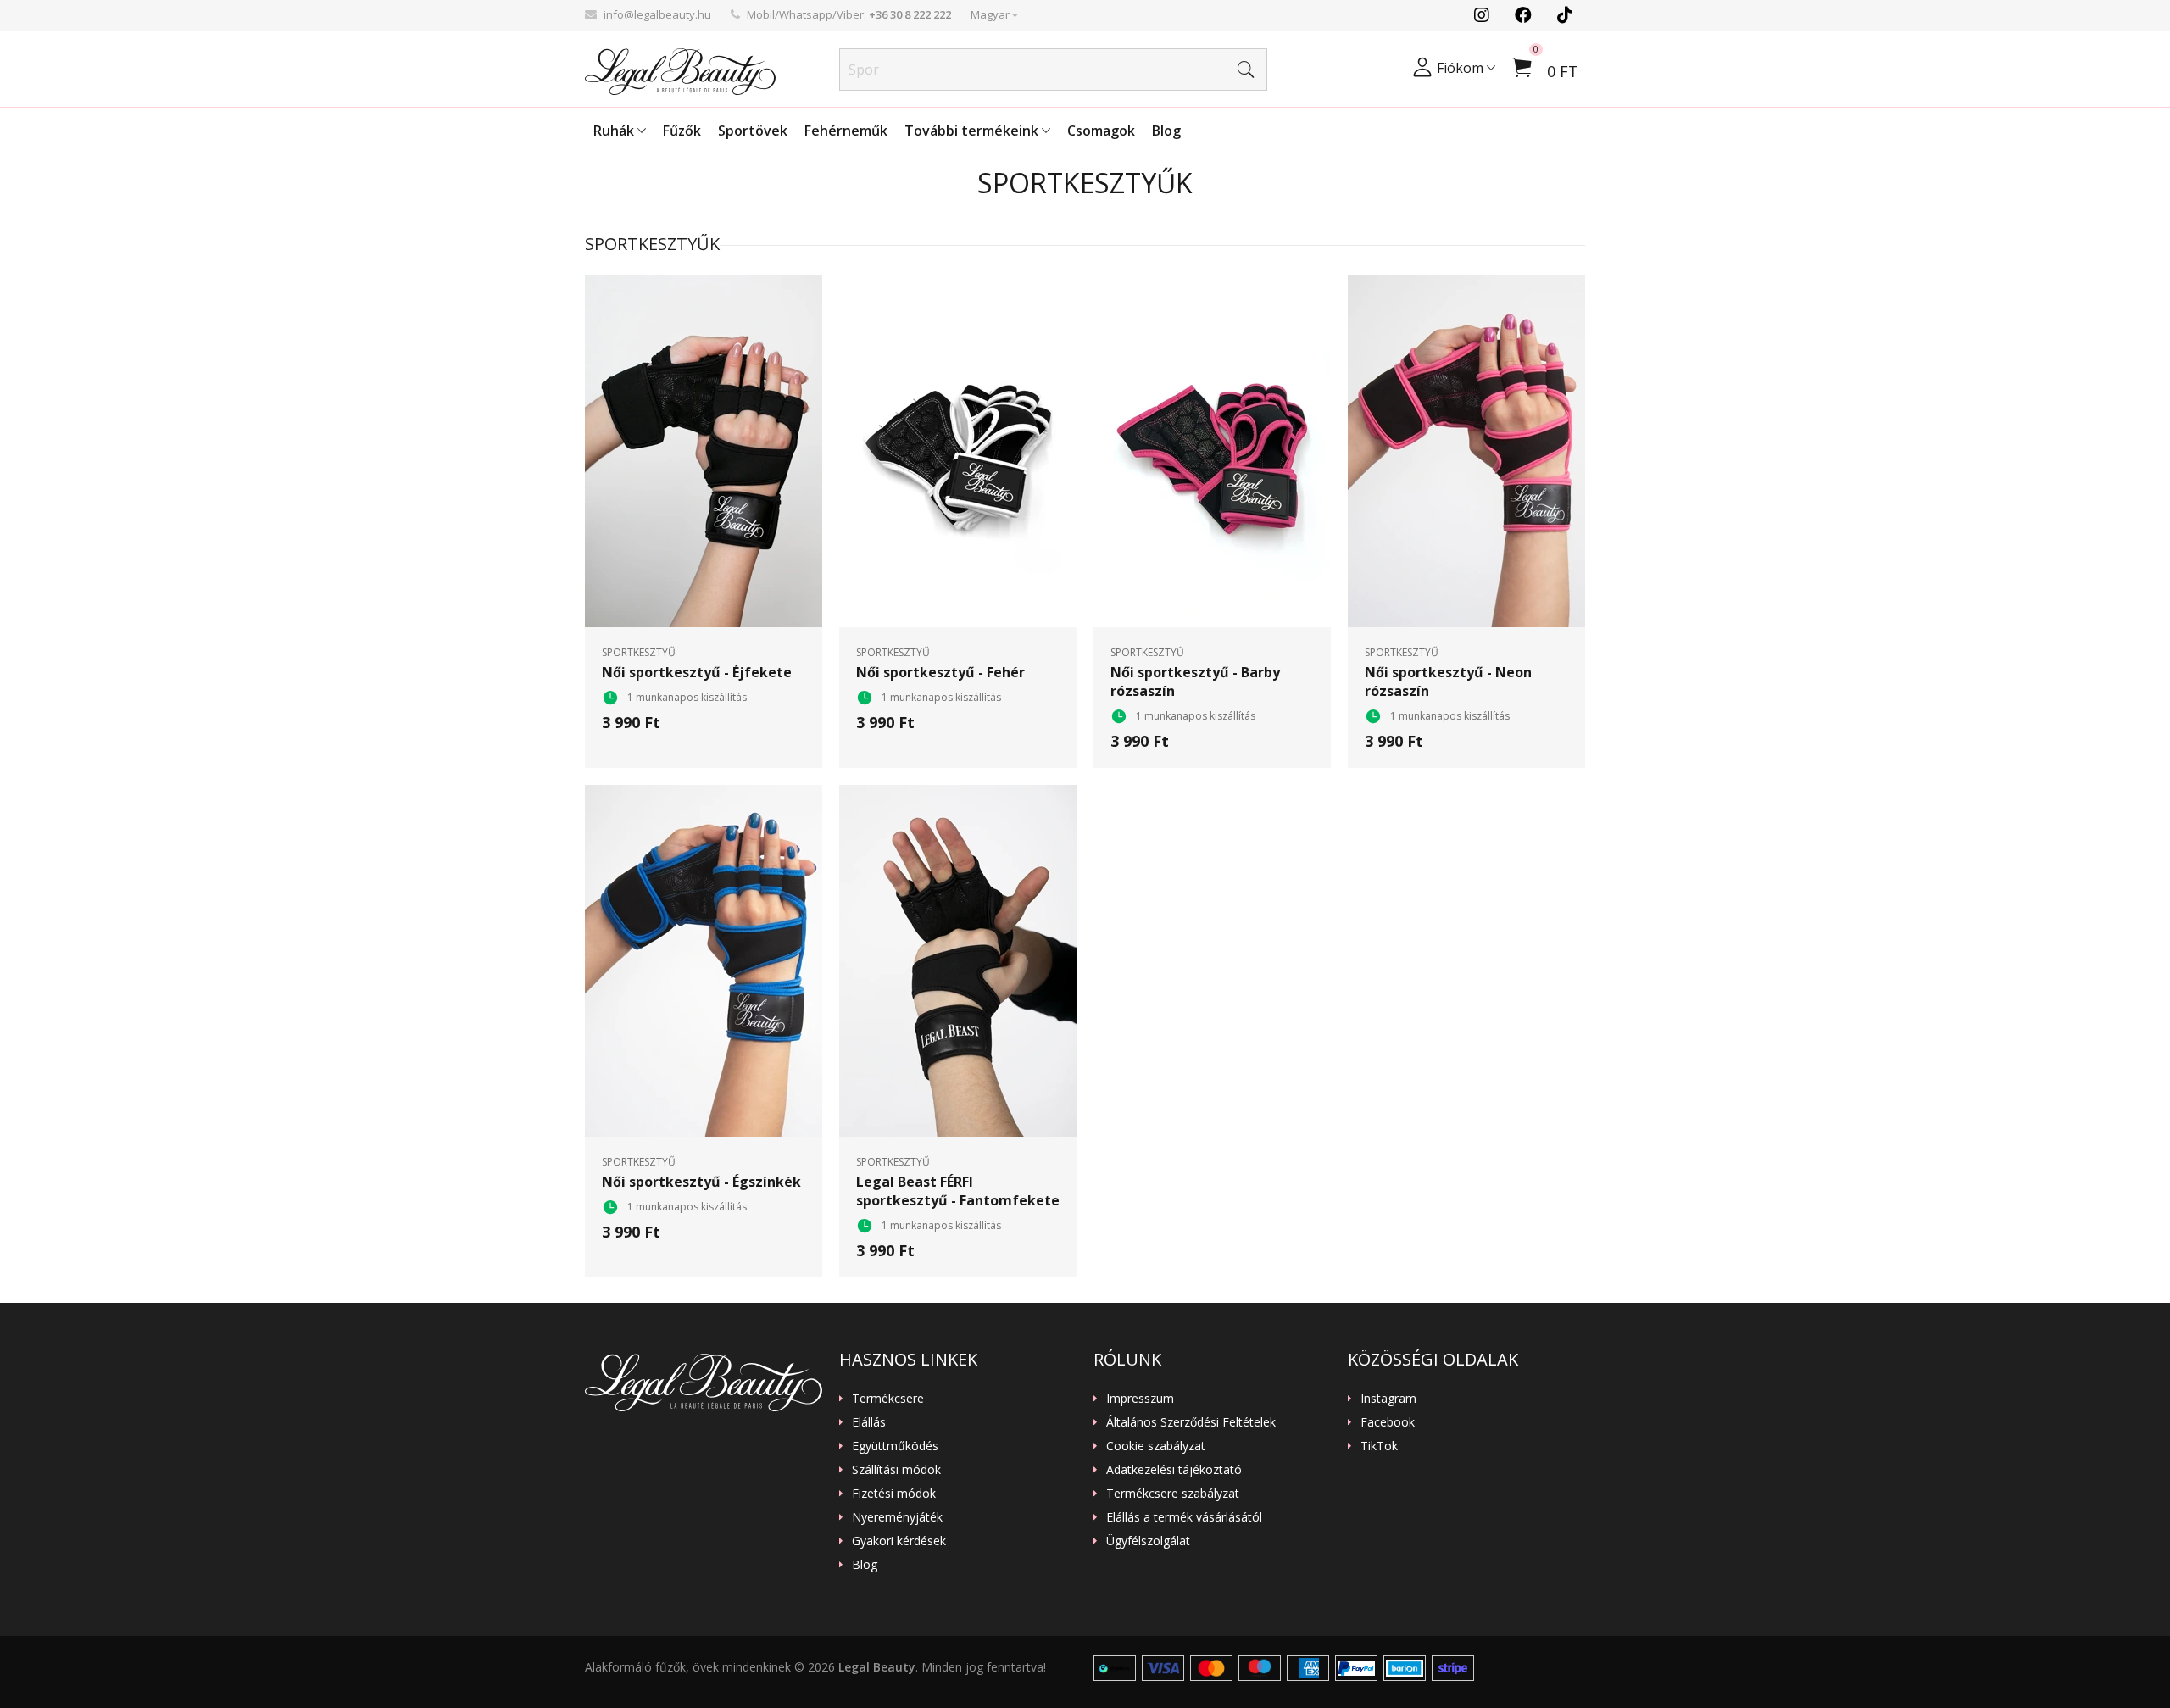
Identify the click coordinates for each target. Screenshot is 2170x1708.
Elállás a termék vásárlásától (1184, 1517)
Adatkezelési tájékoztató (1174, 1470)
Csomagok (1101, 131)
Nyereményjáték (897, 1517)
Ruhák (615, 131)
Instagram (1388, 1399)
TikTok (1379, 1446)
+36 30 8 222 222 (910, 14)
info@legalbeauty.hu (657, 14)
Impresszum (1140, 1399)
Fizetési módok (894, 1494)
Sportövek (753, 131)
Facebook (1388, 1422)
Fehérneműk (846, 131)
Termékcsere (888, 1399)
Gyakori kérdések (899, 1541)
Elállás (869, 1422)
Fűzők (682, 131)
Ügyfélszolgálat (1148, 1541)
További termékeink (973, 131)
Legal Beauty (877, 1667)
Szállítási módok (896, 1470)
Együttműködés (895, 1446)
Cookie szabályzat (1156, 1446)
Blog (1166, 131)
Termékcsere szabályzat (1173, 1494)
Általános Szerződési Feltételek (1191, 1422)
